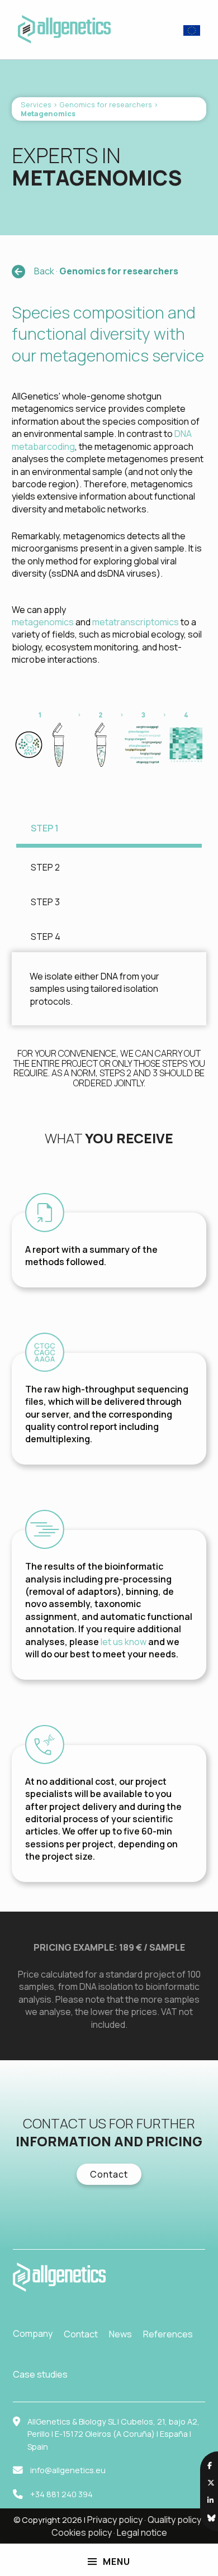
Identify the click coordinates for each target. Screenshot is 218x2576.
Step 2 (45, 867)
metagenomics (43, 622)
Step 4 (46, 937)
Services (36, 104)
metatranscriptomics (136, 622)
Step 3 (45, 902)
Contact (109, 2174)
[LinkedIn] (210, 2500)
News (120, 2334)
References (168, 2334)
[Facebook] (210, 2465)
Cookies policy (82, 2532)
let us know (124, 1642)
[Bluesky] (211, 2518)
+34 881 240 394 (61, 2494)
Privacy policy (115, 2520)
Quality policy (174, 2520)
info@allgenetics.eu (68, 2470)
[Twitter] (211, 2483)
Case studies (40, 2374)
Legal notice (142, 2532)
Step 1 (45, 828)
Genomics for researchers (106, 104)
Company (33, 2333)
